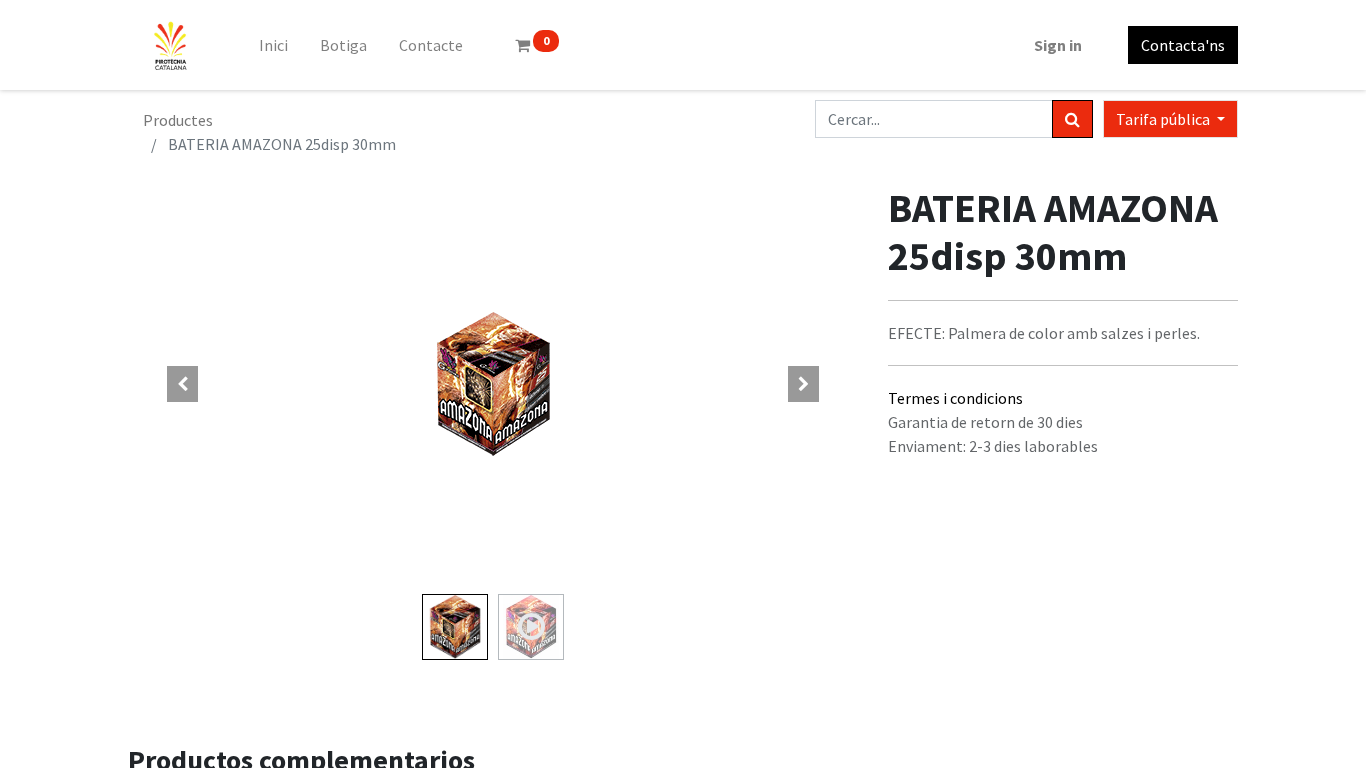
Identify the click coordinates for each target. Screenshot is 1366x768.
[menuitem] (273, 45)
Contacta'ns (1183, 45)
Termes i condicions (955, 398)
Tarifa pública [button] (1164, 119)
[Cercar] (1072, 119)
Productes (178, 120)
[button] (183, 384)
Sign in (1058, 45)
